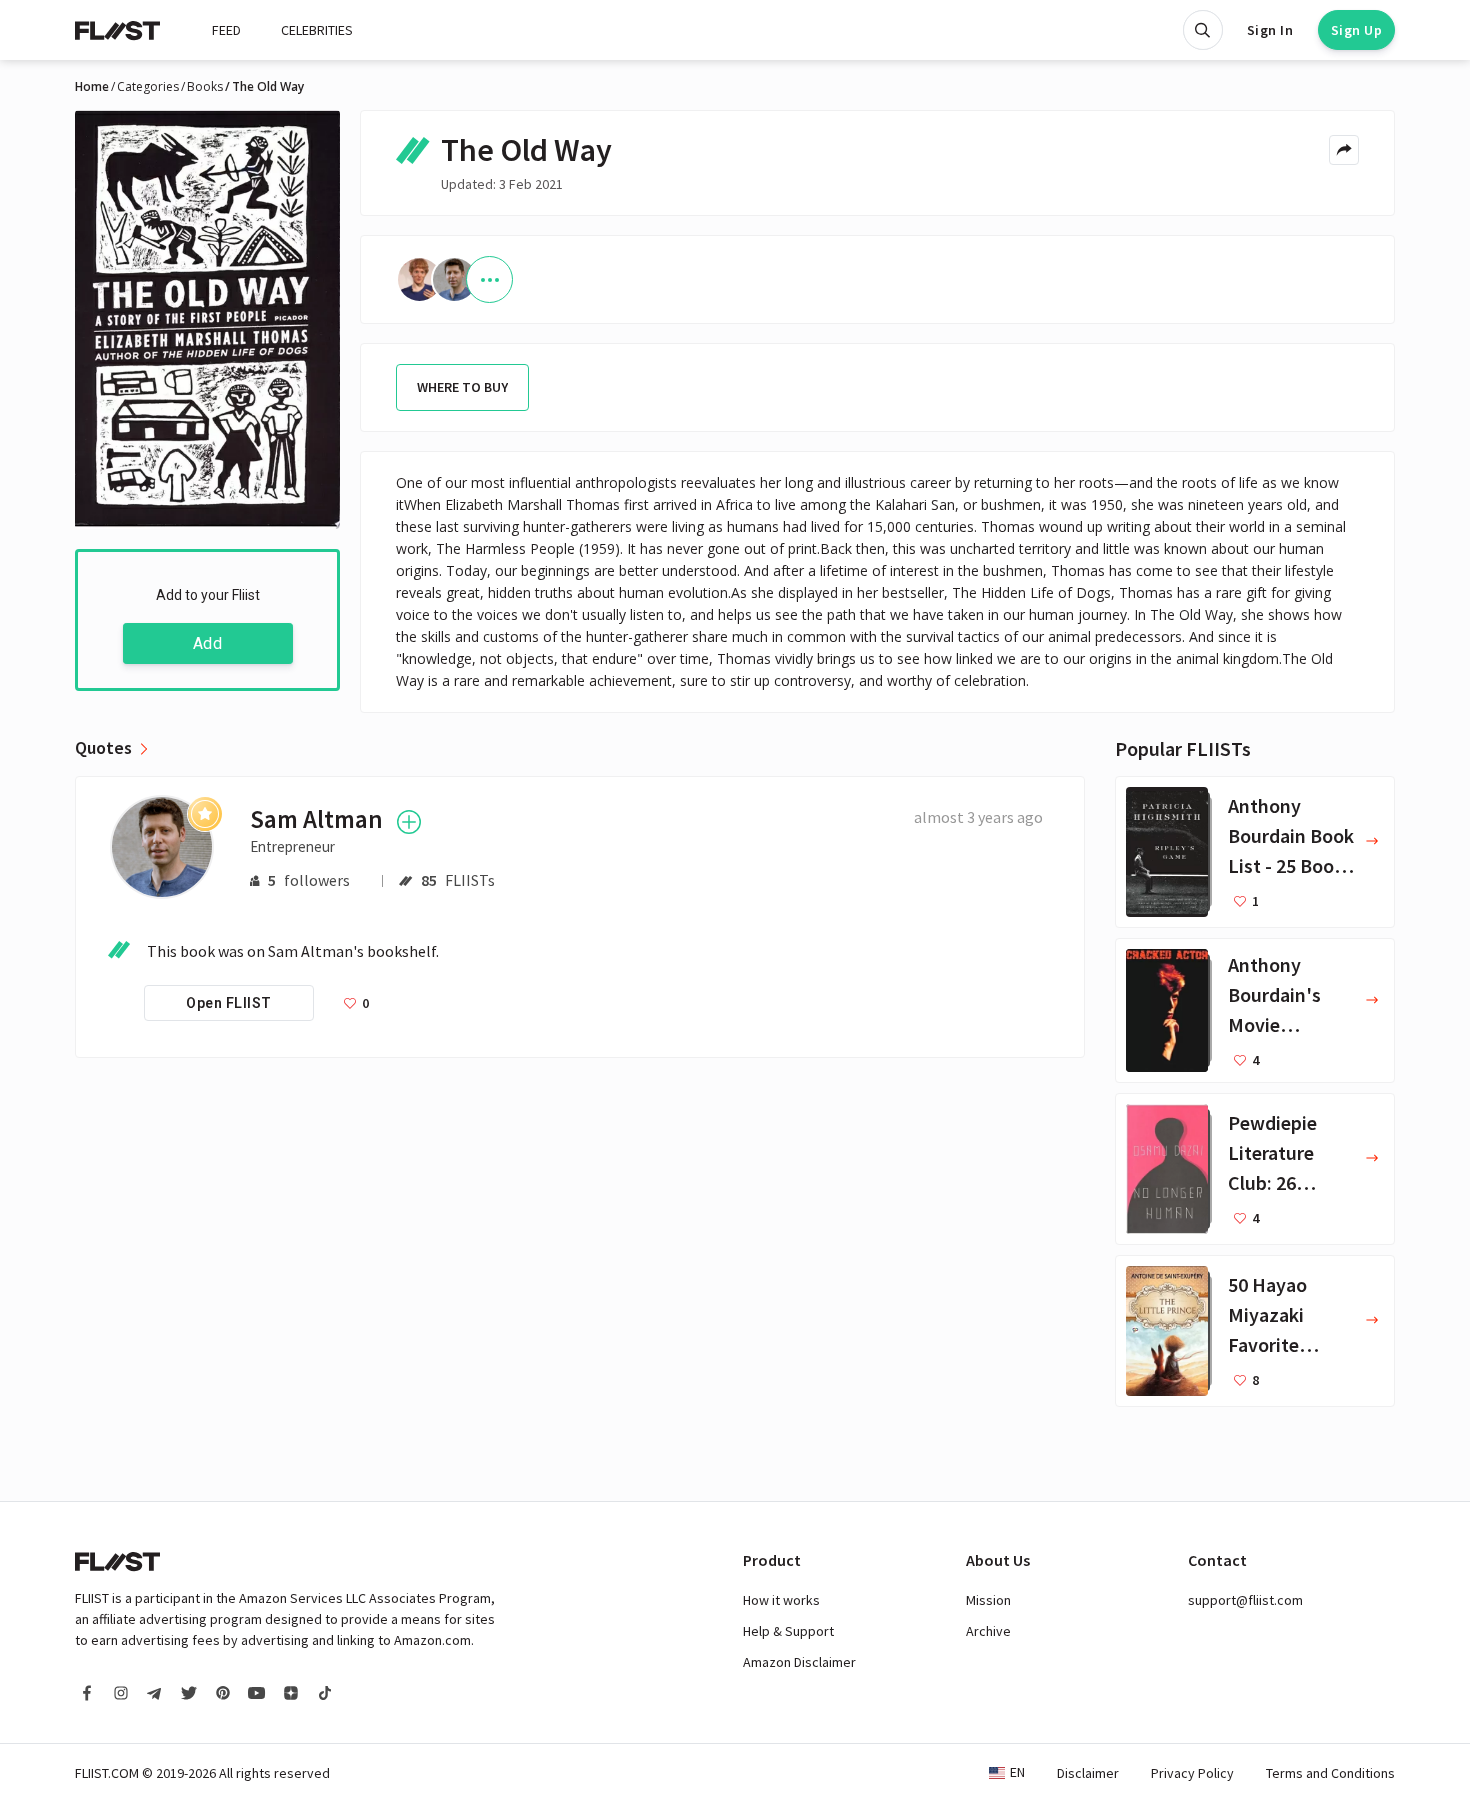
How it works (781, 1600)
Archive (988, 1631)
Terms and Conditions (1330, 1773)
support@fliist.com (1245, 1600)
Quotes (103, 748)
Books (205, 87)
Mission (988, 1600)
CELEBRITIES (317, 30)
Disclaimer (1088, 1773)
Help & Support (788, 1631)
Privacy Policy (1192, 1773)
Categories (148, 87)
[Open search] (1203, 30)
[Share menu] (1344, 150)
